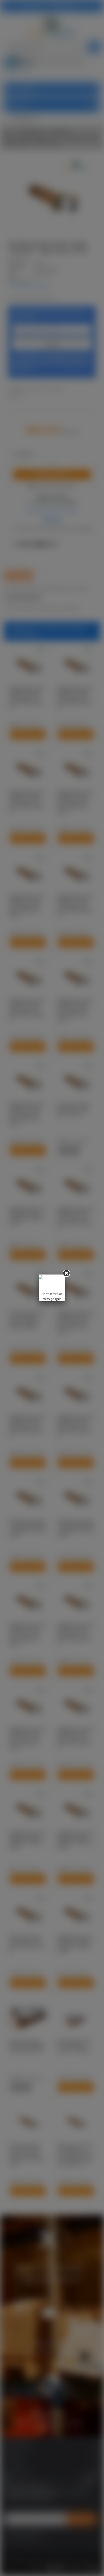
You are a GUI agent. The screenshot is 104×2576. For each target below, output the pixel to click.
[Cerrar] (66, 1273)
